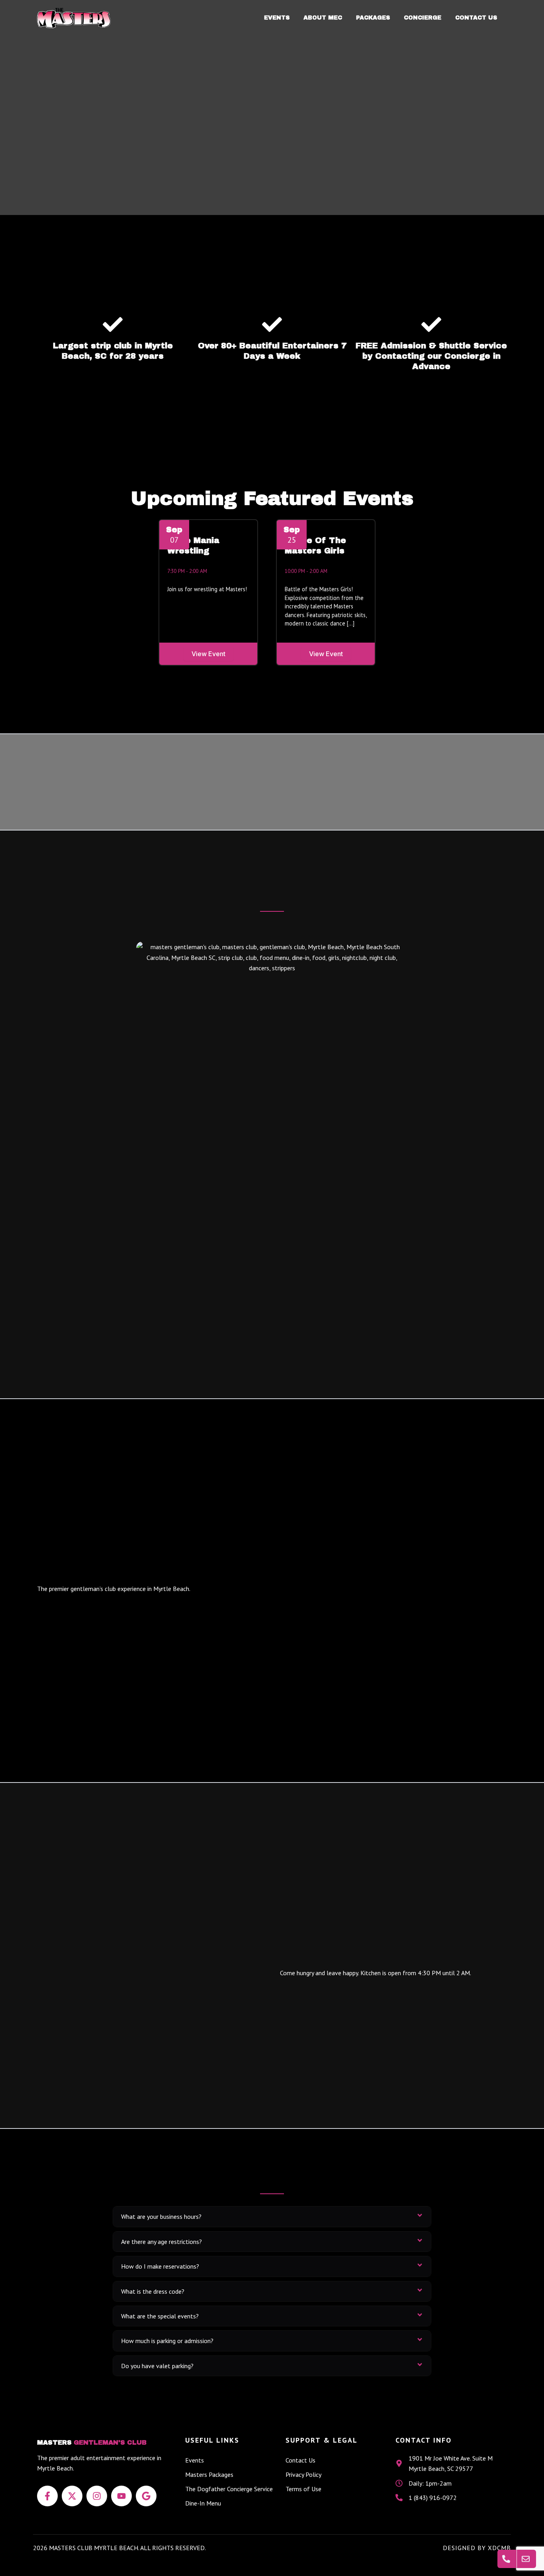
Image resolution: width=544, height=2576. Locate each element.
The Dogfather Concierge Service (229, 2489)
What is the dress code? (153, 2291)
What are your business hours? (161, 2216)
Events (277, 18)
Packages (373, 18)
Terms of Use (303, 2489)
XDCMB (499, 2548)
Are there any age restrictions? (161, 2242)
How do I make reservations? (160, 2266)
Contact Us (476, 18)
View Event (208, 654)
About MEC (323, 18)
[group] (213, 592)
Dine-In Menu (203, 2503)
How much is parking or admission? (167, 2341)
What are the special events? (160, 2316)
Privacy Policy (303, 2474)
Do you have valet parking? (157, 2366)
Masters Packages (209, 2474)
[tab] (272, 2216)
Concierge (423, 18)
